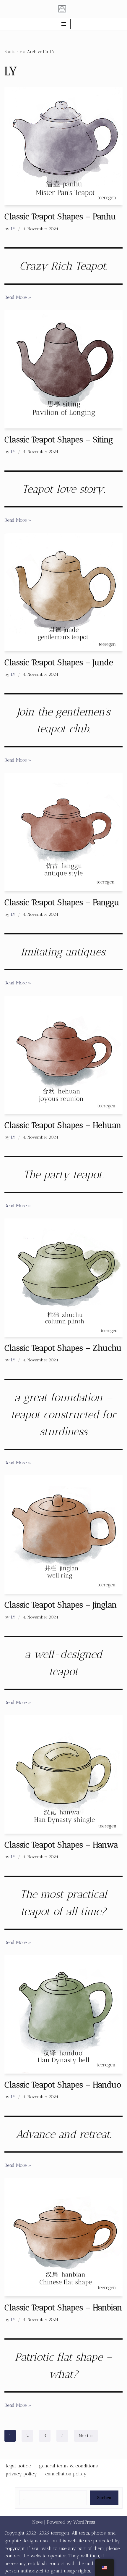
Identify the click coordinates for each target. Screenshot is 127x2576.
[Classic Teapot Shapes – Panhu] (63, 146)
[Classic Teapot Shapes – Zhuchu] (63, 1278)
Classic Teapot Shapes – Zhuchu (63, 1348)
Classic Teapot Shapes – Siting (59, 440)
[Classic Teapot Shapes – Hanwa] (63, 1774)
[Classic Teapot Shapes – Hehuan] (63, 1055)
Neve (37, 2522)
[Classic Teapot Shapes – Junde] (63, 592)
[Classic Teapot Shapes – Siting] (63, 369)
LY (13, 229)
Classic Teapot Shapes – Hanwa (61, 1845)
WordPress (84, 2522)
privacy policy (21, 2474)
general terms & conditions (68, 2466)
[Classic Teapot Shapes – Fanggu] (63, 832)
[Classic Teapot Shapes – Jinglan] (63, 1534)
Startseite (13, 52)
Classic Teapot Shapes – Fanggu (62, 902)
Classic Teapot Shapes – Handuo (63, 2085)
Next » (86, 2436)
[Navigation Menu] (64, 24)
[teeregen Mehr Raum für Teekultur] (63, 9)
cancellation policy (66, 2474)
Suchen (104, 2498)
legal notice (18, 2466)
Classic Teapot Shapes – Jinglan (61, 1605)
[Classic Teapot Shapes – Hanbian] (63, 2237)
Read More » (18, 297)
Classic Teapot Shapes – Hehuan (63, 1125)
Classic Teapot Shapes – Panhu (60, 216)
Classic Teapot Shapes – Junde (59, 662)
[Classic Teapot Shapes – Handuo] (63, 2014)
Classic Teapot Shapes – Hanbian (63, 2307)
